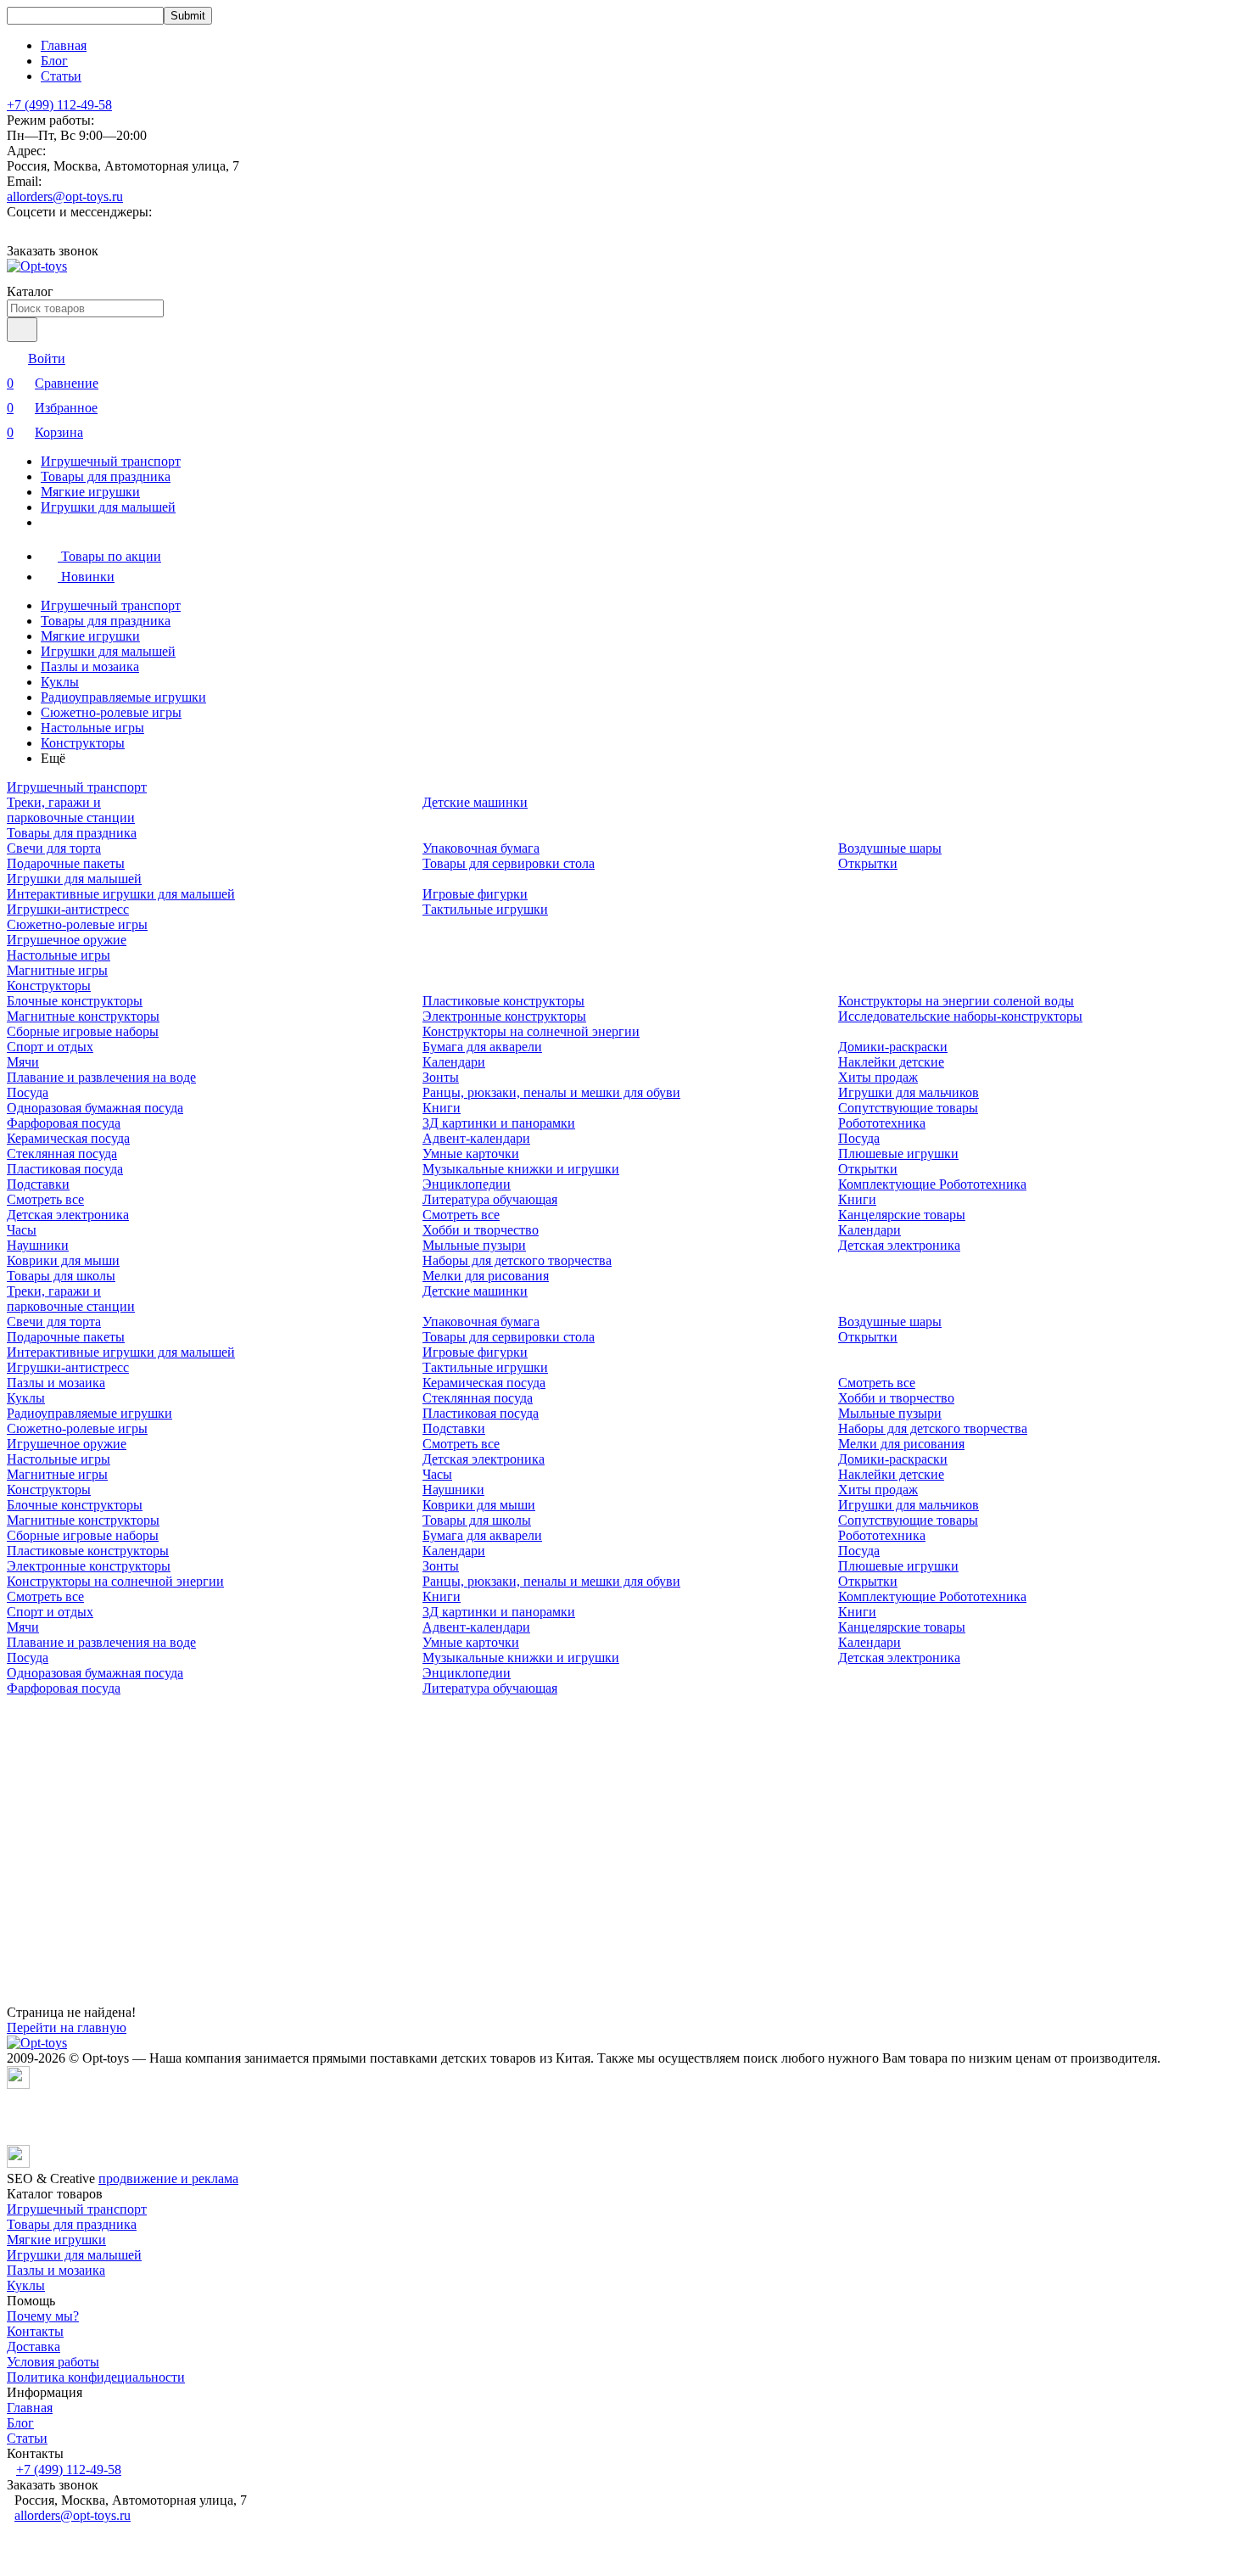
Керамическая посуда (68, 1138)
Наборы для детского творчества (517, 1260)
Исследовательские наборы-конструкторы (960, 1016)
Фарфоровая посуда (64, 1123)
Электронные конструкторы (504, 1016)
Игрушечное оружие (67, 940)
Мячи (23, 1062)
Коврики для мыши (63, 1260)
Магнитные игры (57, 970)
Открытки (868, 863)
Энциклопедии (467, 1184)
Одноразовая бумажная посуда (95, 1108)
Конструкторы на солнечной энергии (531, 1031)
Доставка (34, 2346)
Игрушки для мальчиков (909, 1092)
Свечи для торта (54, 848)
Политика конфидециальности (96, 2377)
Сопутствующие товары (908, 1108)
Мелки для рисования (486, 1276)
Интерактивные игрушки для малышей (121, 894)
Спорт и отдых (50, 1047)
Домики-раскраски (893, 1047)
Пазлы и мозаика (90, 666)
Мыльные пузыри (474, 1245)
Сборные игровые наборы (83, 1031)
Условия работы (53, 2362)
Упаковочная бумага (481, 848)
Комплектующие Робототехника (932, 1184)
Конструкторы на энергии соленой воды (956, 1001)
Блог (54, 61)
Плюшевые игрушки (898, 1154)
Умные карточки (471, 1154)
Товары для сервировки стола (509, 863)
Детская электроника (68, 1215)
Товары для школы (61, 1276)
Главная (64, 45)
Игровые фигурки (475, 894)
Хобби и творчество (481, 1230)
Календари (454, 1062)
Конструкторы (83, 743)
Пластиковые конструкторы (503, 1001)
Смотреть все (45, 1199)
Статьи (61, 76)
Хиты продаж (878, 1077)
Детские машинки (475, 802)
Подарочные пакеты (66, 863)
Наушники (38, 1245)
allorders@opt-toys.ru (65, 196)
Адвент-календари (476, 1138)
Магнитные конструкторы (83, 1016)
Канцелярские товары (902, 1215)
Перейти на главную (67, 2027)
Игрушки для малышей (108, 507)
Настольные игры (92, 728)
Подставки (38, 1184)
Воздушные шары (890, 848)
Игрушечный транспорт (111, 461)
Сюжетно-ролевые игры (111, 712)
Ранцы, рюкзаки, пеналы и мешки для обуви (551, 1092)
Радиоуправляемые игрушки (123, 697)
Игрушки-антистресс (68, 909)
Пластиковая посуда (65, 1169)
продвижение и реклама (168, 2178)
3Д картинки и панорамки (499, 1123)
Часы (22, 1230)
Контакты (35, 2331)
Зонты (441, 1077)
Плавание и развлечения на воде (101, 1077)
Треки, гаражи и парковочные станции (71, 810)
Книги (442, 1108)
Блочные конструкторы (75, 1001)
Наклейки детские (891, 1062)
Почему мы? (43, 2316)
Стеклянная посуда (62, 1154)
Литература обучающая (490, 1199)
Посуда (28, 1092)
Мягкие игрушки (90, 492)
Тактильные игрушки (485, 909)
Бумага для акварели (482, 1047)
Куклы (60, 682)
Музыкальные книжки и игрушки (521, 1169)
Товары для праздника (106, 476)
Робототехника (882, 1123)
